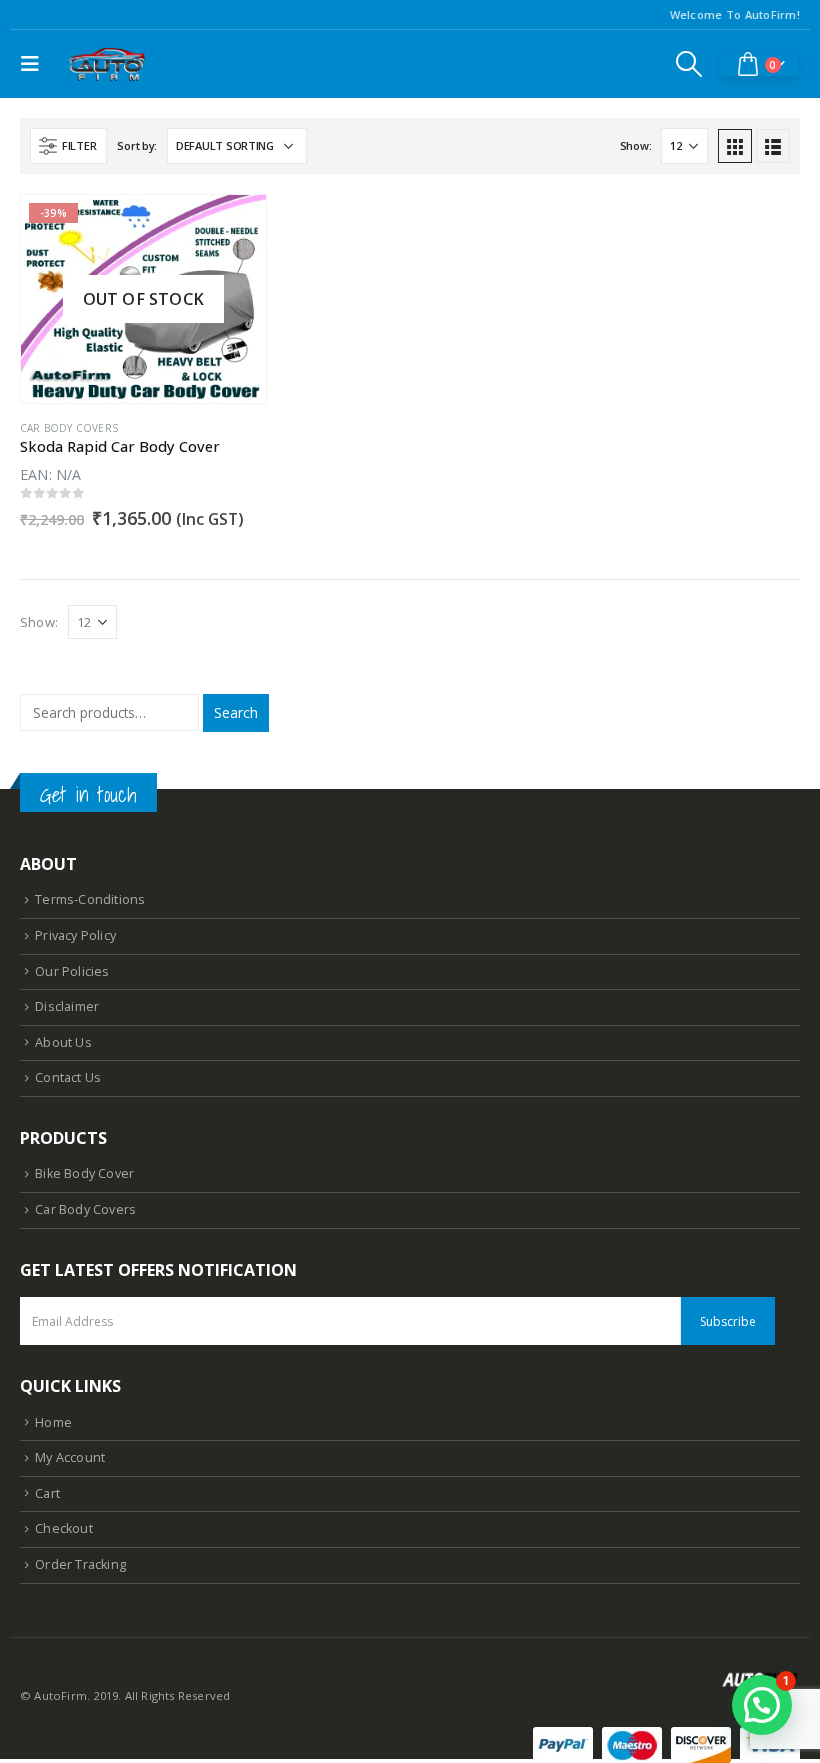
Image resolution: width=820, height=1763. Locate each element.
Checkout (64, 1528)
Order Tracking (80, 1564)
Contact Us (68, 1077)
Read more (233, 228)
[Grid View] (735, 146)
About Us (63, 1042)
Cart (47, 1493)
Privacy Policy (75, 935)
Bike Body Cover (84, 1173)
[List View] (773, 146)
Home (53, 1422)
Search (236, 712)
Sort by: (137, 145)
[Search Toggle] (689, 64)
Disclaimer (67, 1006)
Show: (636, 145)
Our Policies (72, 971)
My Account (70, 1457)
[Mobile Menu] (35, 64)
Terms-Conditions (90, 899)
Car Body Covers (69, 428)
